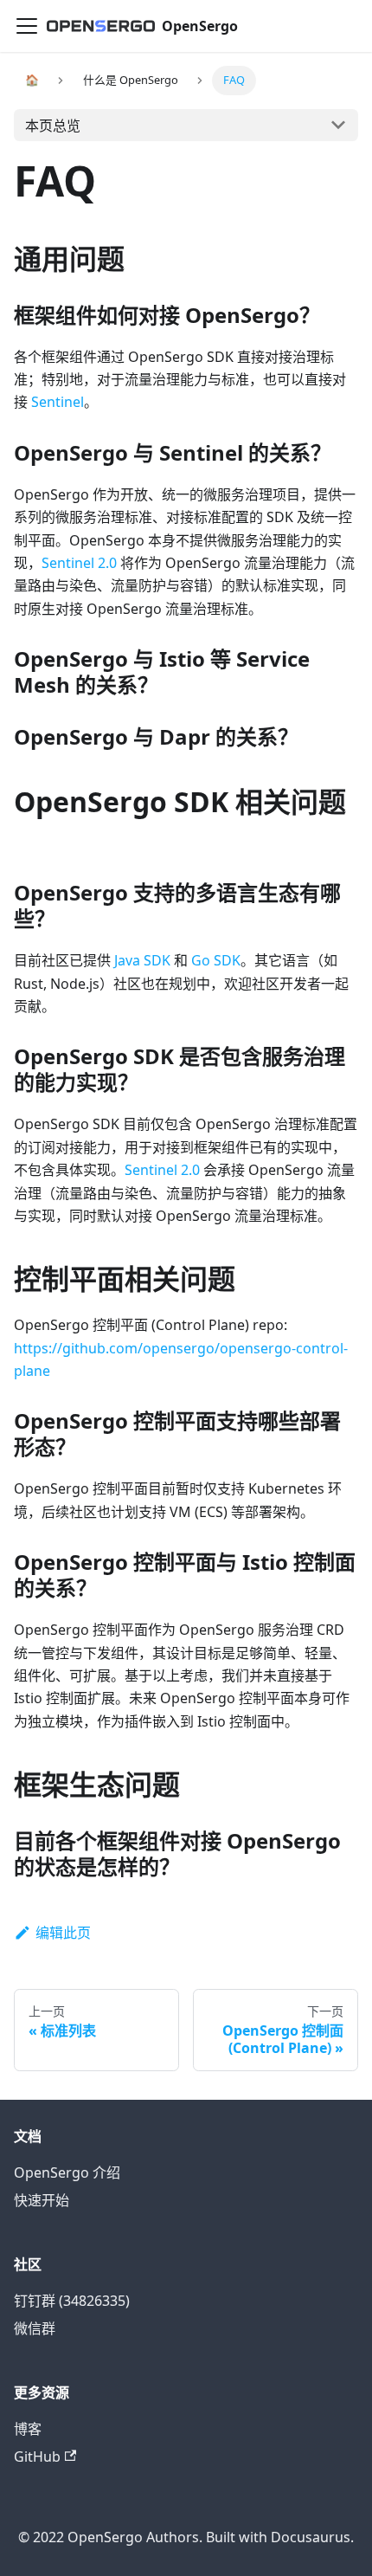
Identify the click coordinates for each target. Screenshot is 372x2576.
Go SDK (216, 960)
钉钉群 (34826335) (72, 2301)
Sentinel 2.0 (79, 563)
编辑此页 (63, 1933)
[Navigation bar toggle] (27, 26)
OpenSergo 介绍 (67, 2172)
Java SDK (142, 960)
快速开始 (42, 2200)
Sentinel (58, 402)
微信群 (35, 2328)
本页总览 (53, 126)
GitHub (37, 2457)
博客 (28, 2429)
